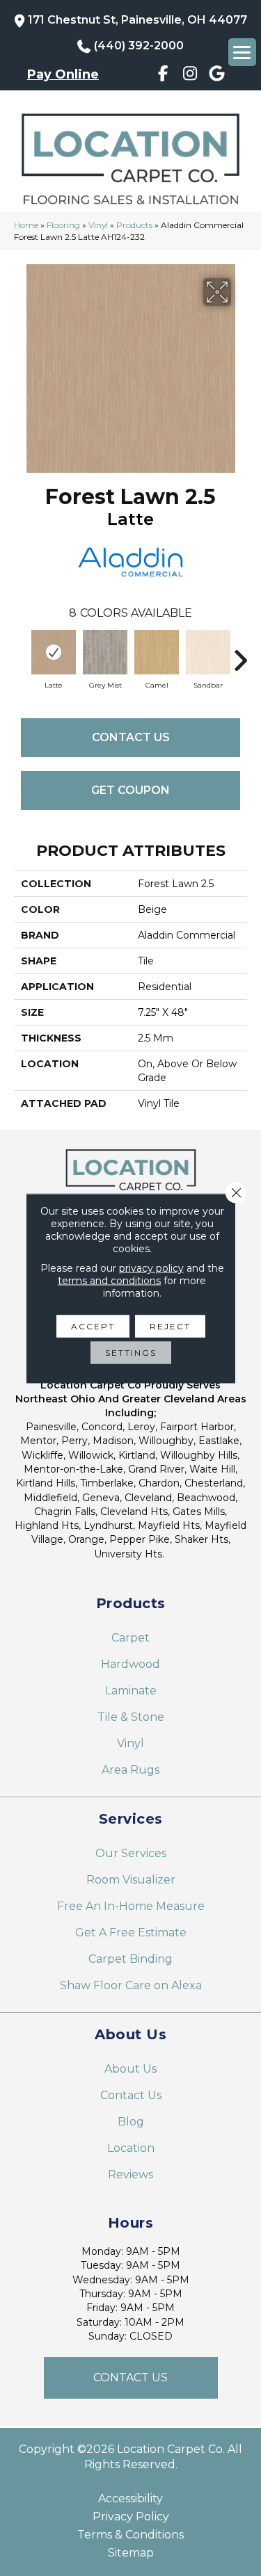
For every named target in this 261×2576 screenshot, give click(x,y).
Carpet (130, 1638)
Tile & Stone (131, 1717)
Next (240, 654)
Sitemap (131, 2553)
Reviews (130, 2174)
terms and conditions (109, 1280)
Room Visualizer (131, 1880)
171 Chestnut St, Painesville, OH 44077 (137, 20)
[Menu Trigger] (242, 52)
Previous (21, 654)
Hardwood (130, 1664)
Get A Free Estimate (131, 1933)
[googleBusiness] (217, 76)
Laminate (131, 1691)
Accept (93, 1326)
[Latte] (54, 652)
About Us (130, 2069)
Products (134, 225)
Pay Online (63, 74)
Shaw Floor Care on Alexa (131, 1985)
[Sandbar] (208, 652)
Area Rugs (130, 1770)
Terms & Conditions (130, 2535)
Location (131, 2148)
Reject (170, 1326)
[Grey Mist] (105, 652)
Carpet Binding (130, 1959)
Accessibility (130, 2499)
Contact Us (131, 737)
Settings (131, 1352)
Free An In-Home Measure (131, 1906)
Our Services (131, 1853)
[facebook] (163, 76)
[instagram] (190, 76)
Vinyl (98, 225)
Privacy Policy (131, 2517)
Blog (131, 2122)
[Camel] (157, 652)
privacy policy (151, 1267)
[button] (131, 2378)
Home (26, 225)
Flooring (63, 225)
